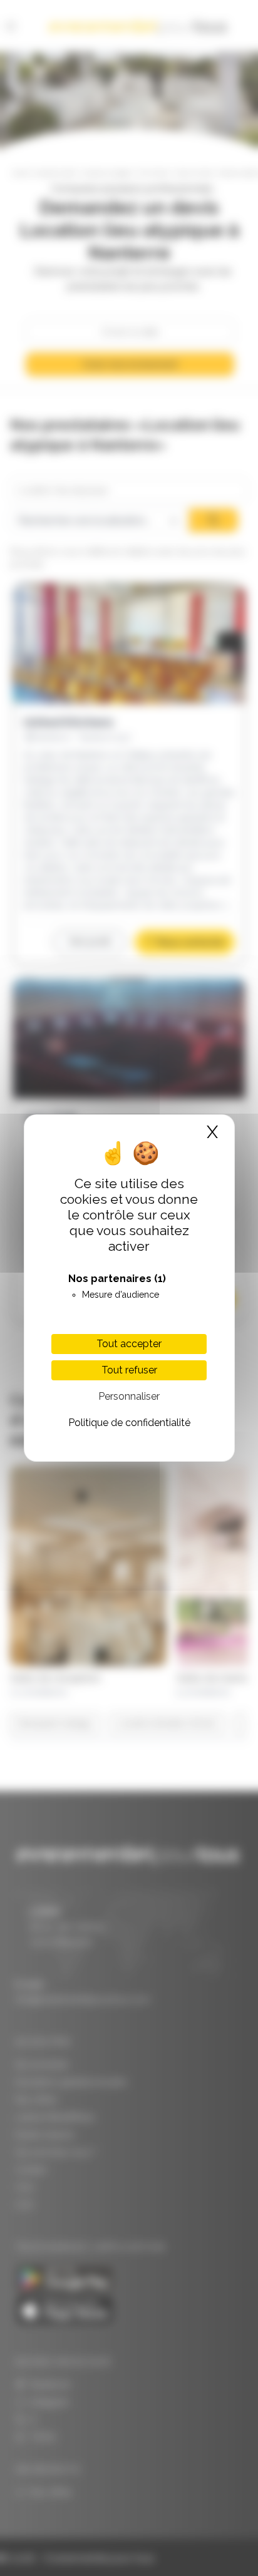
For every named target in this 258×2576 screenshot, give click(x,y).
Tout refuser (129, 1370)
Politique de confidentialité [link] (129, 1423)
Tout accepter (129, 1344)
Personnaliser (129, 1396)
